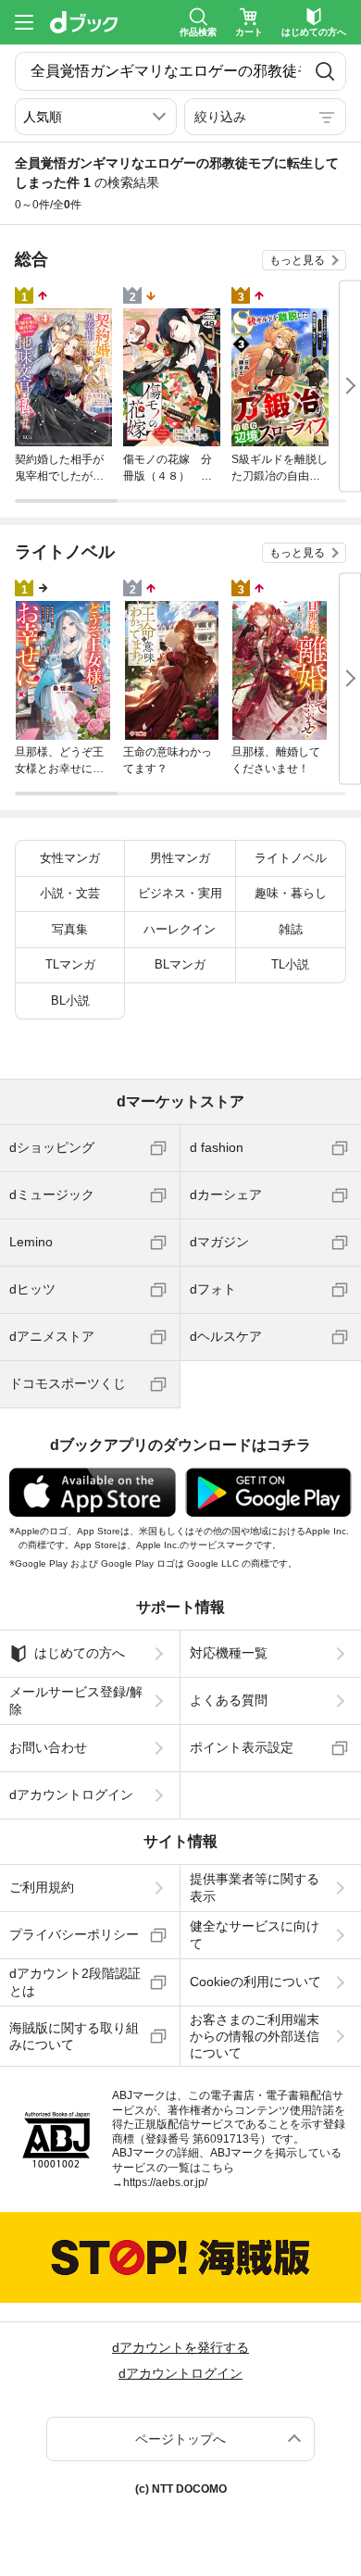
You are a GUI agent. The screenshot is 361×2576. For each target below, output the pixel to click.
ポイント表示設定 (242, 1747)
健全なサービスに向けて (255, 1934)
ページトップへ (180, 2439)
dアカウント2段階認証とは (75, 1982)
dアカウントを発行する (180, 2347)
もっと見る (297, 260)
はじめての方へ (80, 1653)
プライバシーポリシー (74, 1934)
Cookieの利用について (255, 1982)
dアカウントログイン (71, 1794)
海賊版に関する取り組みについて (74, 2036)
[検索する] (325, 71)
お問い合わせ (48, 1747)
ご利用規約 (42, 1887)
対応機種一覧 (229, 1653)
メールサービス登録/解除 (76, 1700)
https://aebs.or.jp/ (165, 2182)
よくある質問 (229, 1700)
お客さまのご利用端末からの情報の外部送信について (255, 2036)
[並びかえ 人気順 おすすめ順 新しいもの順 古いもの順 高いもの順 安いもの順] (96, 117)
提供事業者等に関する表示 (255, 1887)
